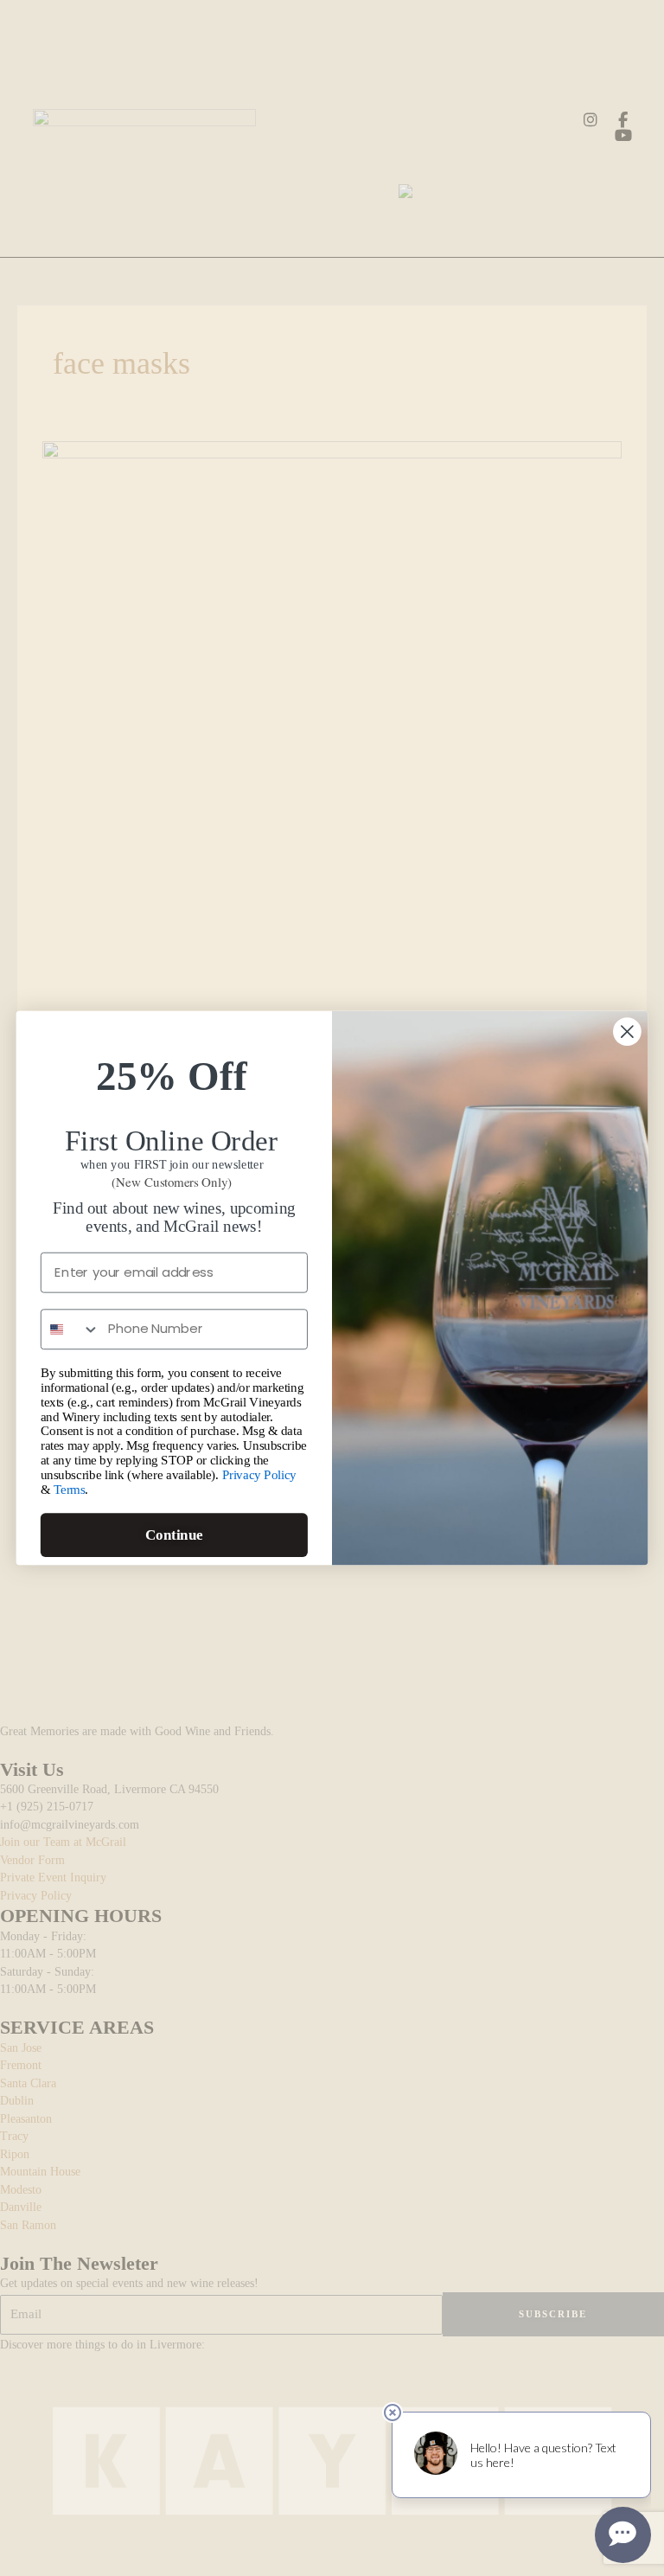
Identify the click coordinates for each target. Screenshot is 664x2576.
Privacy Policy (259, 1475)
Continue (174, 1535)
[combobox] (70, 1329)
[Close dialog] (627, 1032)
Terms (70, 1490)
